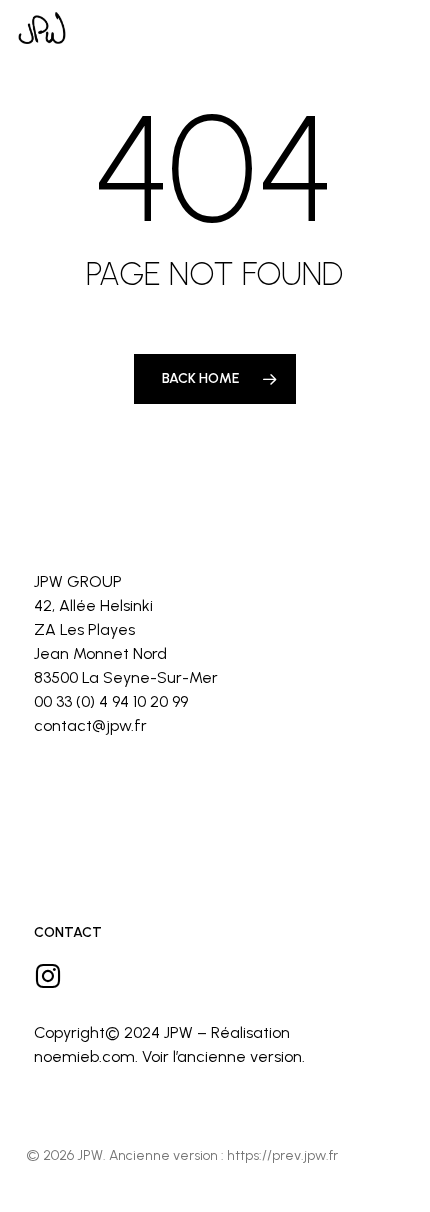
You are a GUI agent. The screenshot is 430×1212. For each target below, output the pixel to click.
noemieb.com (84, 1056)
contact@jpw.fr (90, 725)
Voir (155, 1056)
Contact (68, 932)
